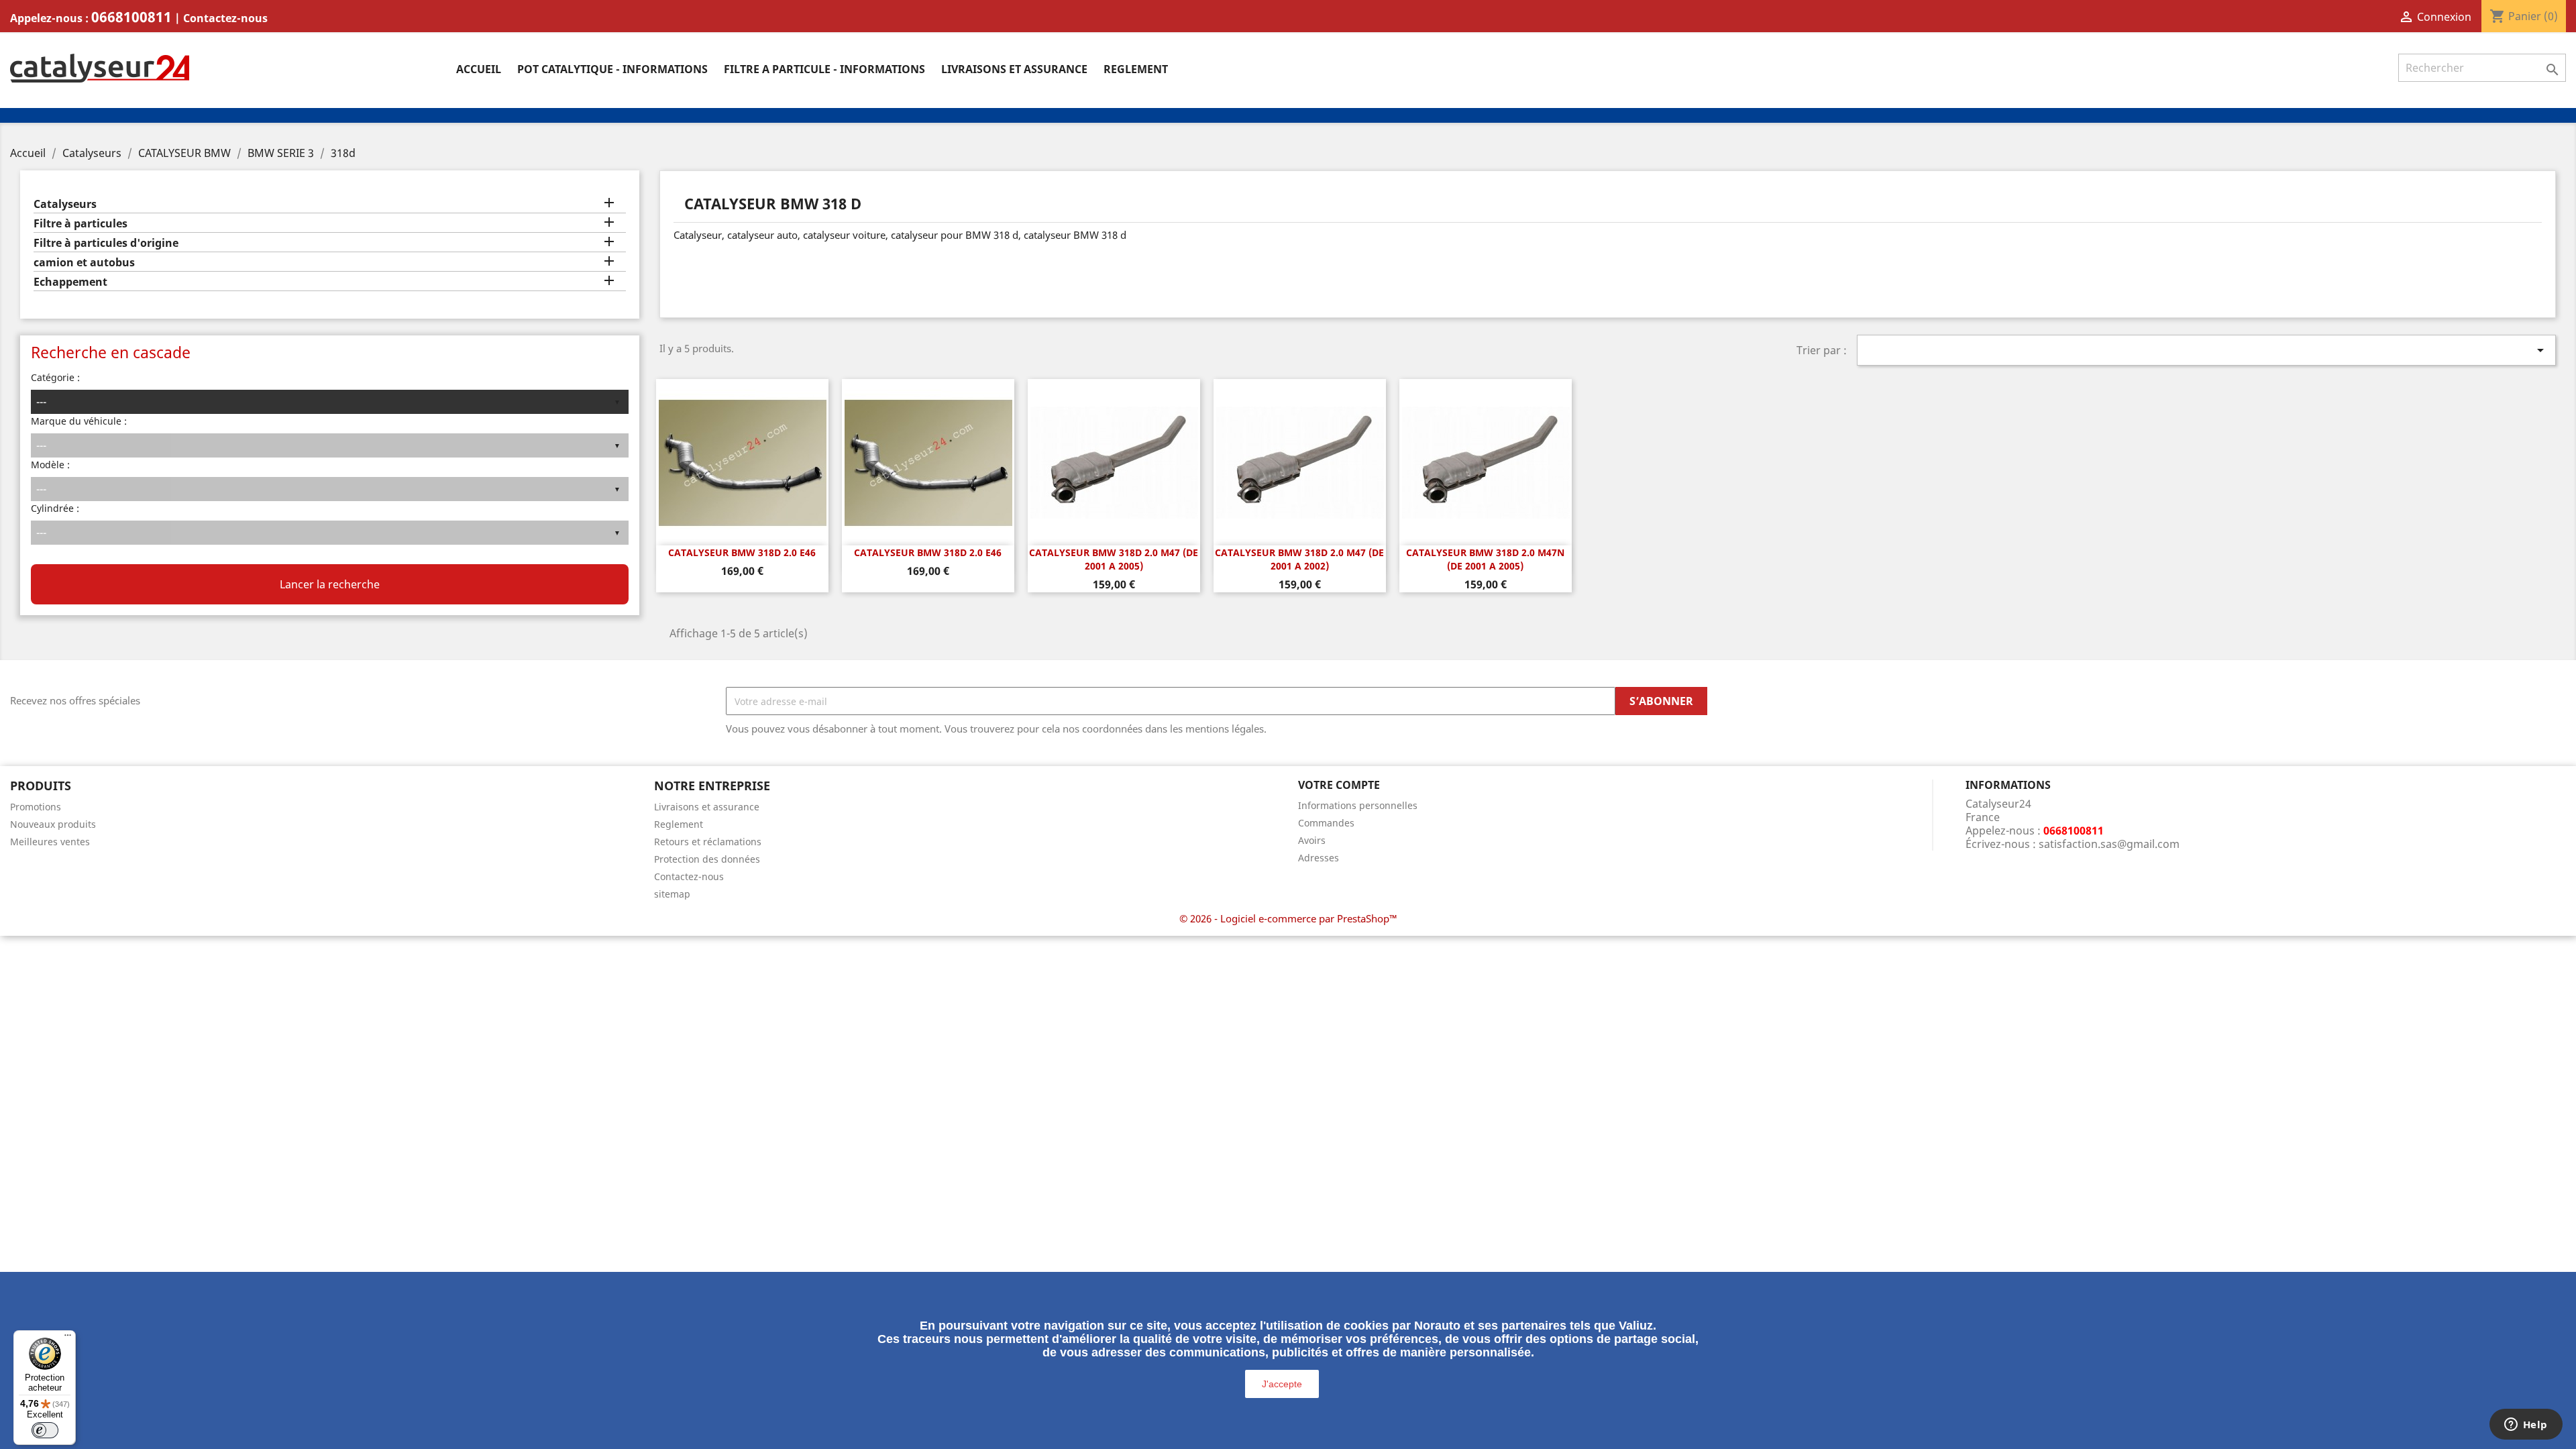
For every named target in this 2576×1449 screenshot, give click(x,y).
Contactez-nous (225, 18)
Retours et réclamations (708, 842)
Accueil (479, 69)
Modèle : (50, 465)
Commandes (1326, 823)
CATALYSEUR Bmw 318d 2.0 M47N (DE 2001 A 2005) (1485, 559)
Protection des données (707, 859)
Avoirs (1312, 840)
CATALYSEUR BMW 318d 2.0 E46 (742, 552)
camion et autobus (84, 263)
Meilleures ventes (50, 842)
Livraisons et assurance (1014, 69)
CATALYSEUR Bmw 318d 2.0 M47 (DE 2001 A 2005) (1114, 559)
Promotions (36, 807)
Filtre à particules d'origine (106, 243)
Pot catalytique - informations (612, 69)
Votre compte (1339, 785)
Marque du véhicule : (79, 421)
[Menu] (68, 1338)
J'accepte (1282, 1384)
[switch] (45, 1430)
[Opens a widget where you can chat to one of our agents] (2526, 1426)
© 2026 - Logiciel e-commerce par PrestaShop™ (1288, 918)
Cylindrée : (55, 508)
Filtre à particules (80, 224)
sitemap (672, 894)
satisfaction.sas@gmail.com (2109, 844)
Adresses (1319, 858)
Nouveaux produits (53, 824)
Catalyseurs (65, 204)
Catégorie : (55, 377)
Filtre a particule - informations (824, 69)
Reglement (1136, 69)
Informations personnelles (1358, 805)
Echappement (70, 282)
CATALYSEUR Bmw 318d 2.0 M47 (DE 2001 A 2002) (1299, 559)
